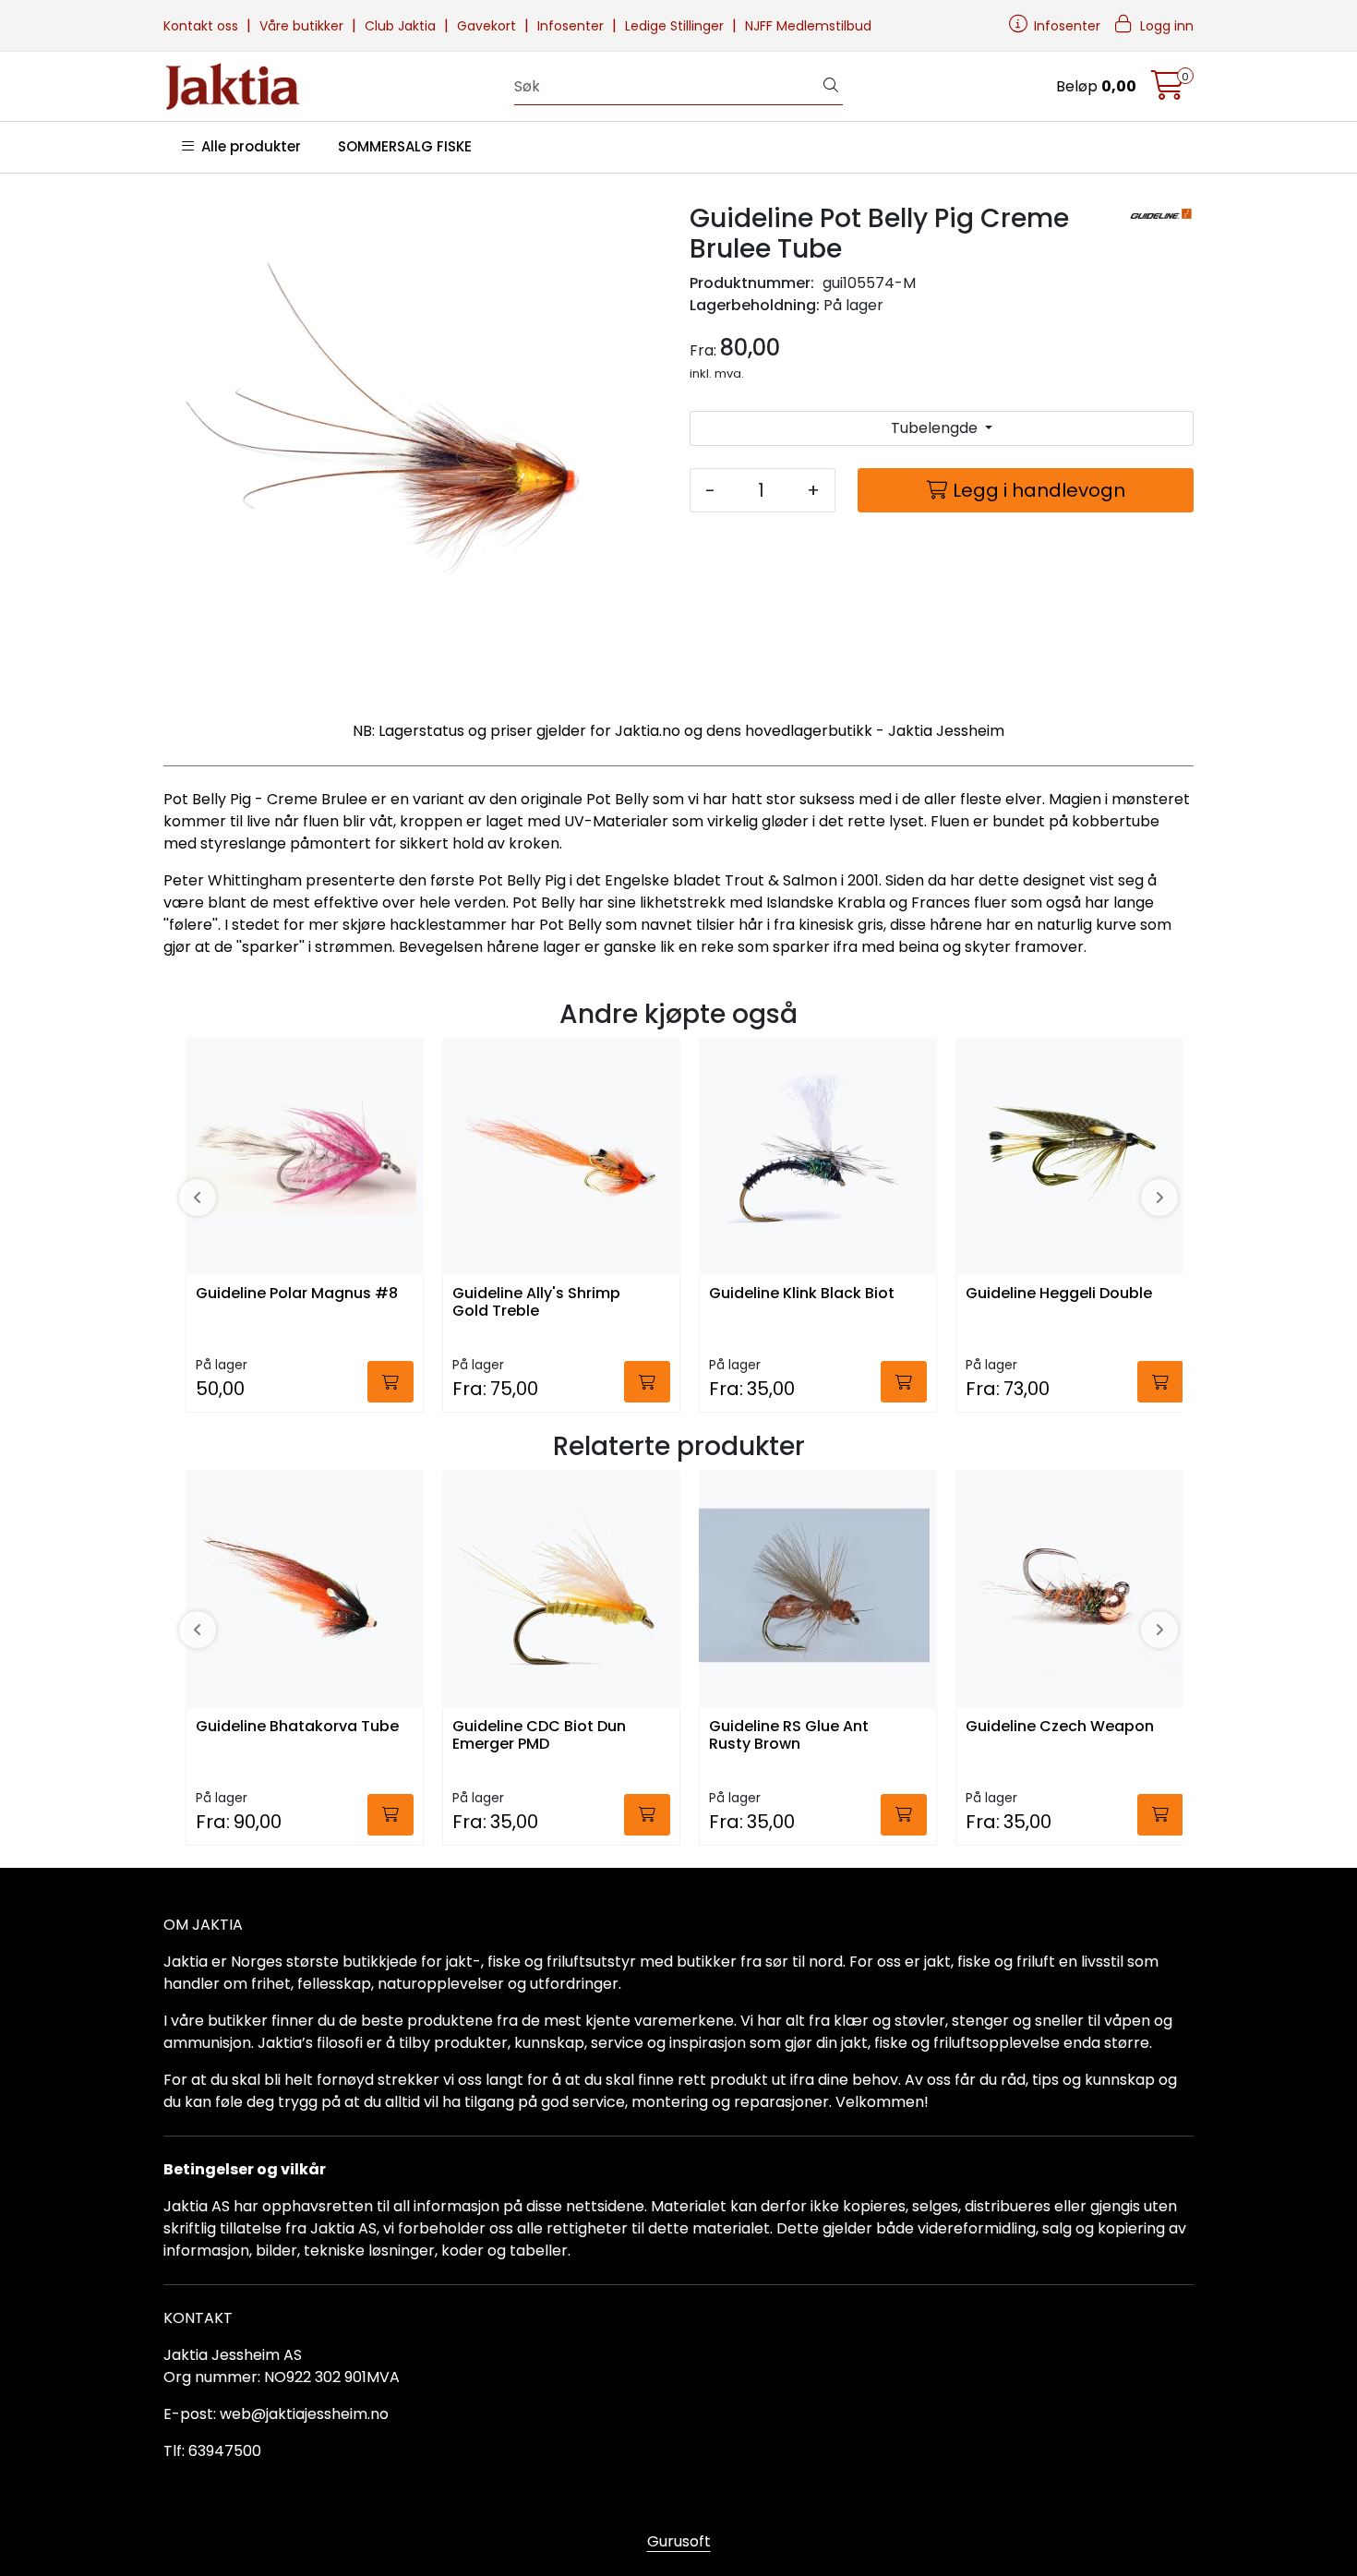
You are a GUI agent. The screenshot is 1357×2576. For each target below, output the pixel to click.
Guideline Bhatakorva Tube (297, 1727)
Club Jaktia (402, 26)
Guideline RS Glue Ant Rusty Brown (789, 1736)
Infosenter (572, 26)
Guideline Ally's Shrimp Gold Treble (536, 1303)
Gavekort (488, 26)
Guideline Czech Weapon (1060, 1727)
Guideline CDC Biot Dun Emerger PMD (539, 1736)
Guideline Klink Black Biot (802, 1294)
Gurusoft (679, 2541)
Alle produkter (247, 146)
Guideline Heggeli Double (1059, 1294)
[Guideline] (1161, 215)
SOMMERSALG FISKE (405, 146)
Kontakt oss (203, 26)
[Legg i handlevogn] (390, 1382)
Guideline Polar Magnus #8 (297, 1294)
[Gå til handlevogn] (1168, 91)
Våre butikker (303, 26)
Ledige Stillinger (676, 26)
